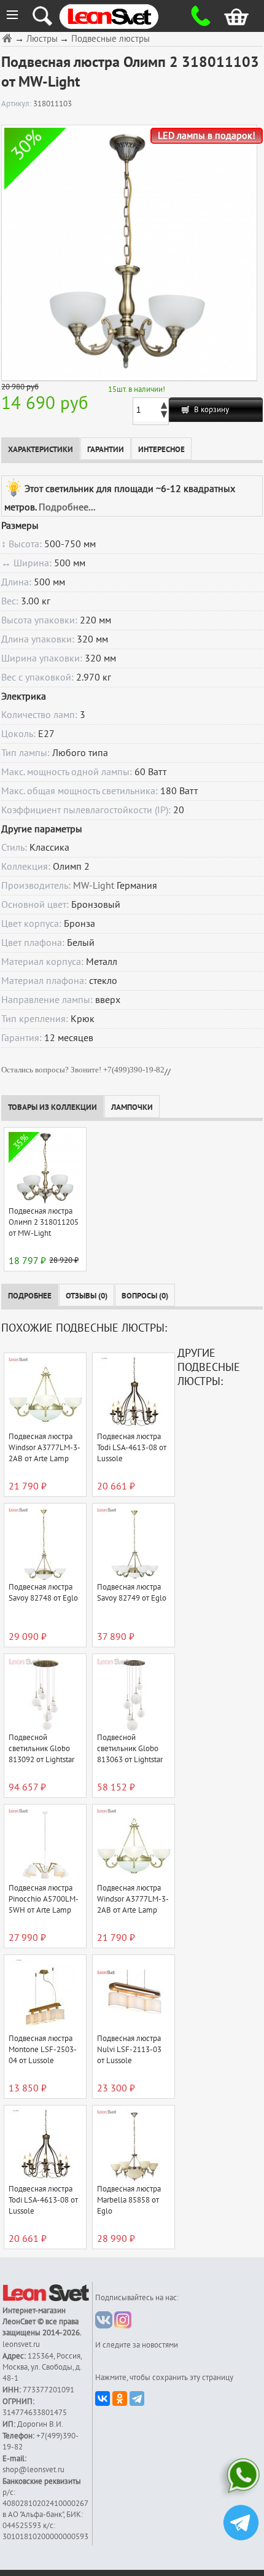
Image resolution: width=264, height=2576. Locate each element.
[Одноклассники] (120, 2398)
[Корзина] (229, 16)
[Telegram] (137, 2398)
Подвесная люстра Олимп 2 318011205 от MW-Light (44, 1222)
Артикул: (17, 104)
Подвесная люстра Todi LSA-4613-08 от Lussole (132, 1448)
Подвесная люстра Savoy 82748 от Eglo (43, 1593)
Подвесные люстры (111, 39)
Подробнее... (67, 507)
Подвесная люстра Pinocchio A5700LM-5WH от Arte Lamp (44, 1899)
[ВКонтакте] (103, 2398)
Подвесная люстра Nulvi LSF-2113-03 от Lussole (129, 2050)
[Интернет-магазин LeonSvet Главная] (122, 16)
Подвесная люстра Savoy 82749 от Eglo (132, 1593)
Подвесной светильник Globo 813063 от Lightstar (130, 1749)
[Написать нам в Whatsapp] (241, 2478)
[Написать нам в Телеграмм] (241, 2524)
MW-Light (94, 886)
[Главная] (9, 38)
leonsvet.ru (21, 2344)
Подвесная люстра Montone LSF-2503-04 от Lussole (43, 2050)
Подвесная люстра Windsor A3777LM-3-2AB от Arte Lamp (45, 1448)
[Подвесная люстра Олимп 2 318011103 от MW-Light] (129, 253)
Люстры (42, 39)
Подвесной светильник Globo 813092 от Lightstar (41, 1749)
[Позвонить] (198, 16)
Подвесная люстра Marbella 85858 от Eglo (129, 2200)
